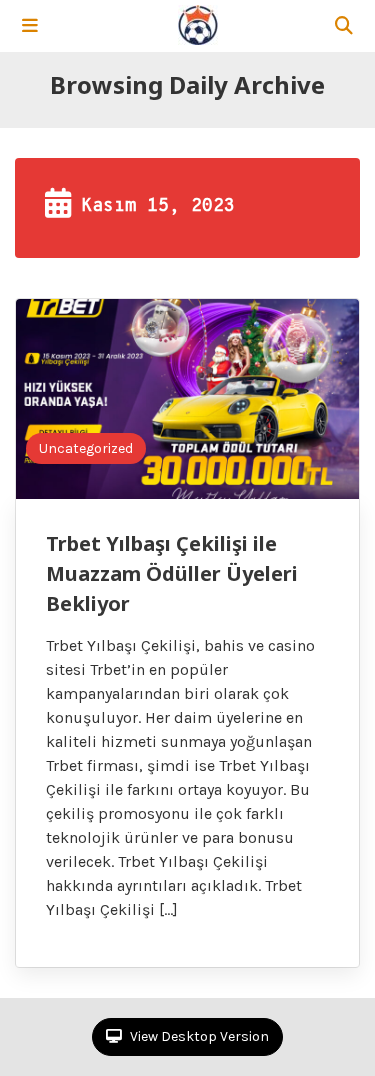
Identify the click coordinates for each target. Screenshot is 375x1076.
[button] (30, 26)
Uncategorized (86, 448)
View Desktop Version (198, 1036)
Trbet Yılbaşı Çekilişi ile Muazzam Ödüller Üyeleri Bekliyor (172, 573)
